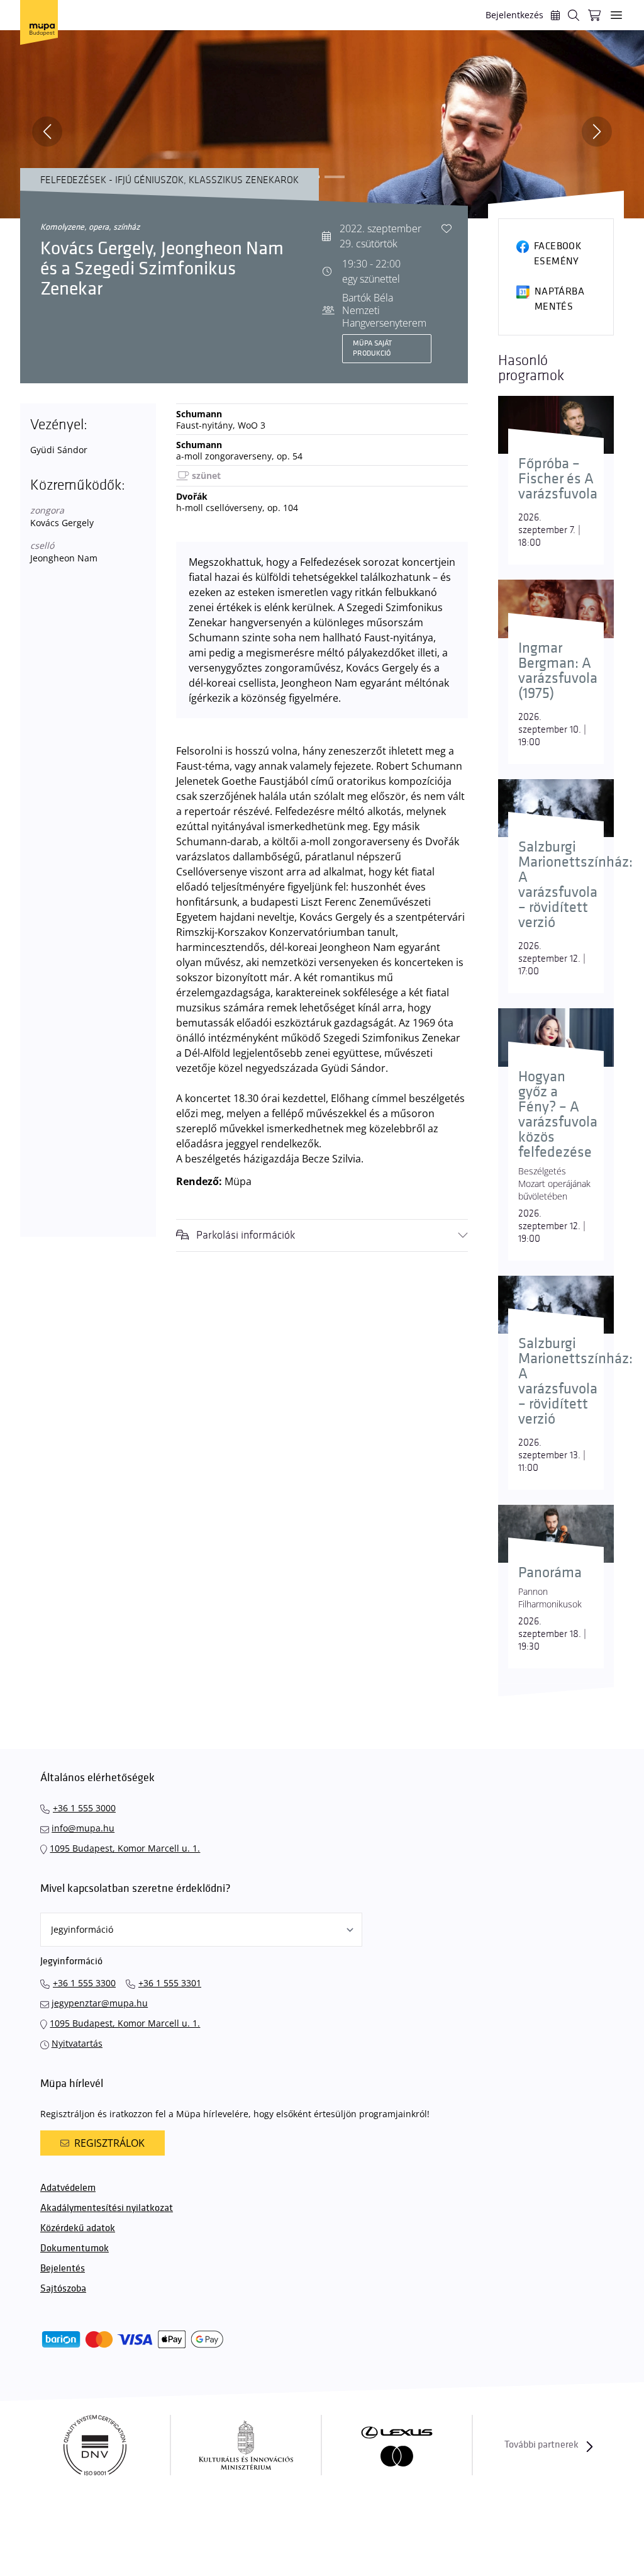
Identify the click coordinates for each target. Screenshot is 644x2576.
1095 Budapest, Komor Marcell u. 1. (125, 1848)
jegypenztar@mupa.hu (100, 2003)
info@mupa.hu (83, 1828)
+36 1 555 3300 (84, 1983)
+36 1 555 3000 (84, 1808)
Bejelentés (63, 2269)
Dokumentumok (75, 2248)
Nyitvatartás (77, 2043)
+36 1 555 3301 (170, 1983)
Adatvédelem (68, 2188)
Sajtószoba (63, 2289)
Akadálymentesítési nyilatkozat (107, 2208)
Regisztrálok (109, 2143)
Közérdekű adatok (78, 2228)
